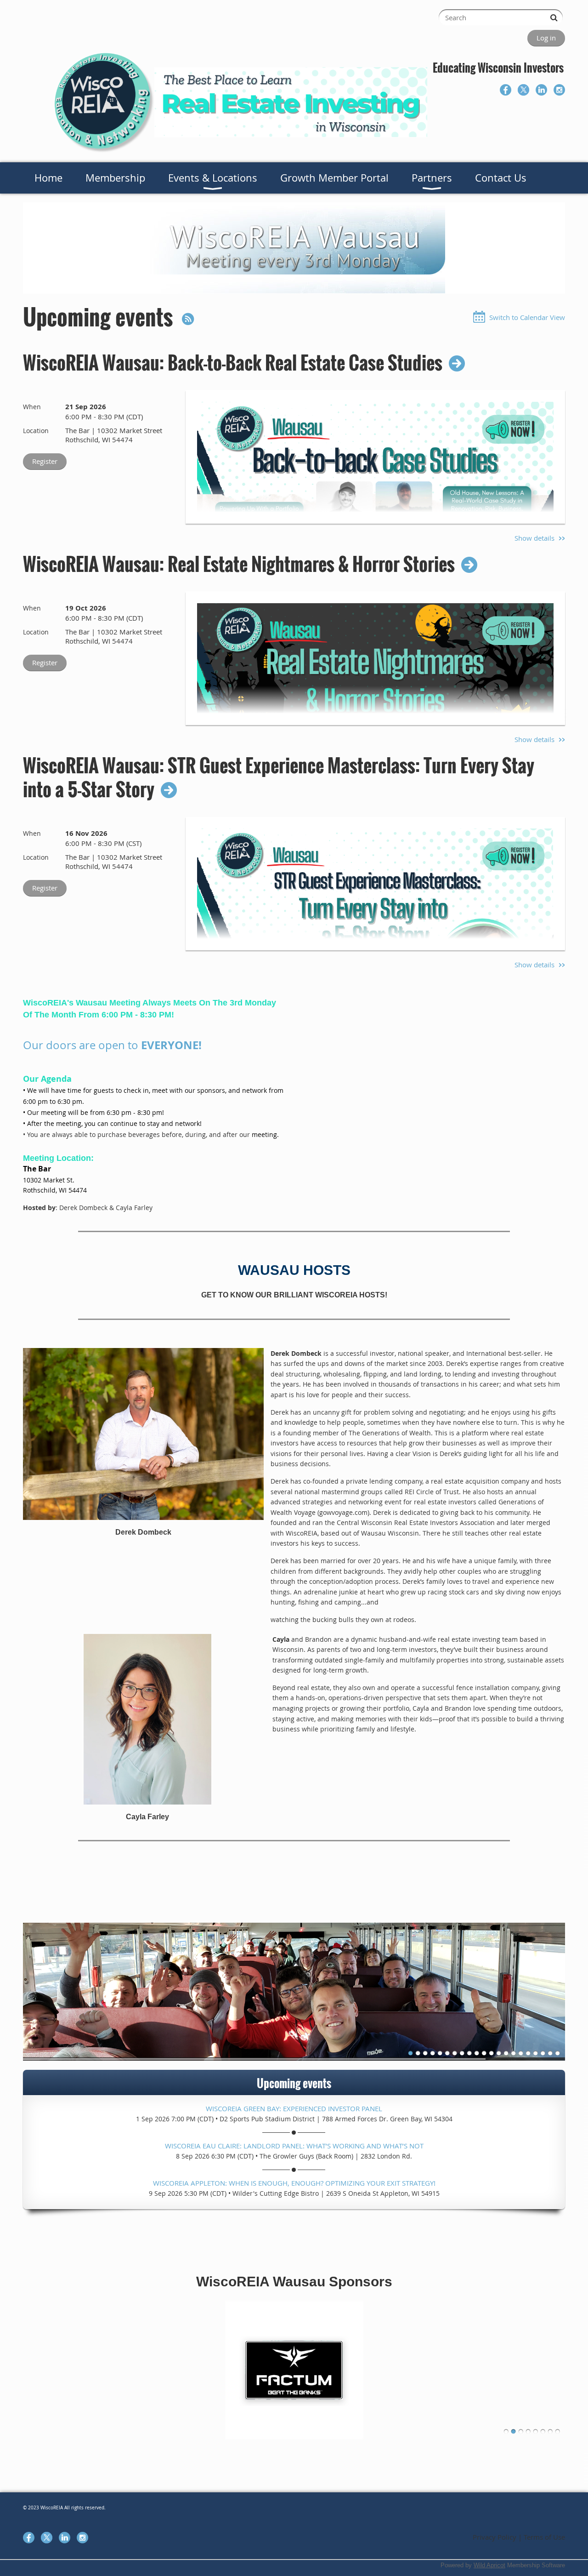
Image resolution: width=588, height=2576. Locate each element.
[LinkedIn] (541, 90)
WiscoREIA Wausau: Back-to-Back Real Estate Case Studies (233, 362)
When (32, 407)
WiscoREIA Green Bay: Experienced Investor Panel (294, 2108)
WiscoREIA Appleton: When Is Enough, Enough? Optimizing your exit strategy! (294, 2183)
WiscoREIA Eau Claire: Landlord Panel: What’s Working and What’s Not (294, 2146)
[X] (523, 90)
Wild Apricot (489, 2565)
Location (36, 431)
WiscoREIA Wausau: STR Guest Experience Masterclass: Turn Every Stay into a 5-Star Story (279, 777)
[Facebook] (506, 90)
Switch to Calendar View (527, 317)
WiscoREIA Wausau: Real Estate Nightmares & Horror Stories (239, 564)
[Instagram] (559, 90)
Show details (534, 538)
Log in (546, 38)
